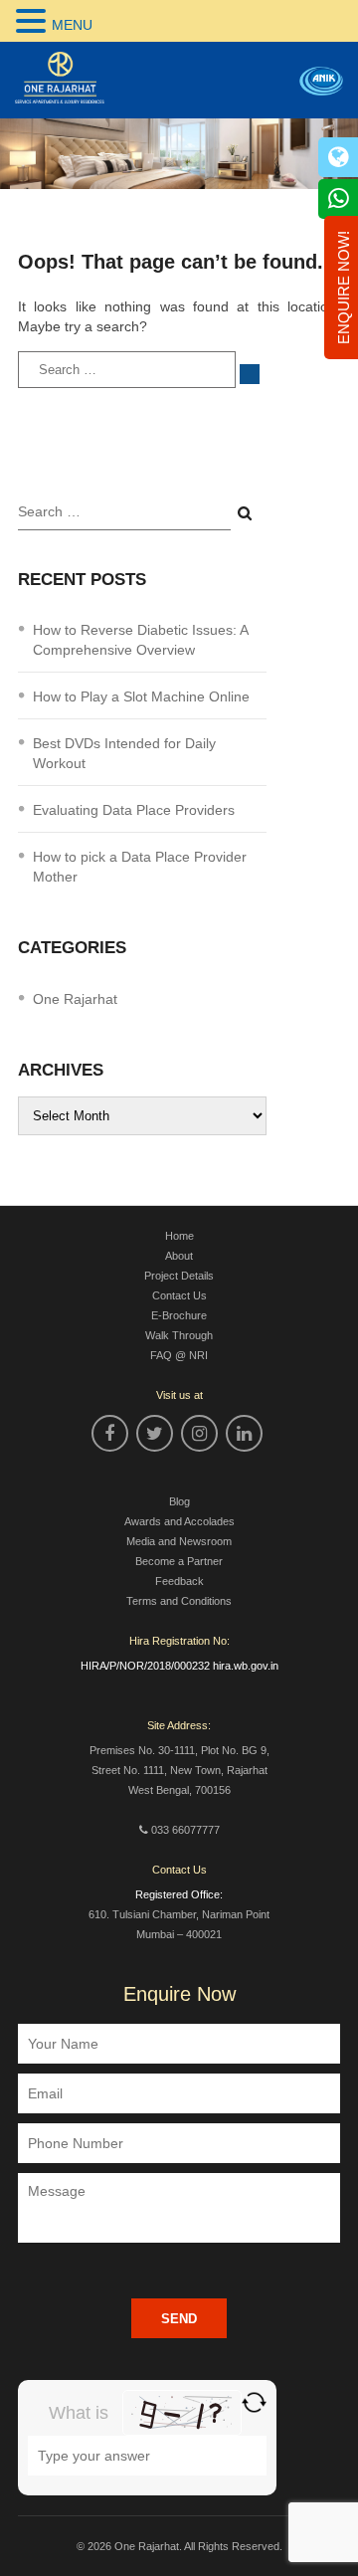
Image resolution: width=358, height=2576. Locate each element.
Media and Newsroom (179, 1541)
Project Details (179, 1276)
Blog (179, 1501)
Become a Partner (179, 1561)
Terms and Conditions (179, 1601)
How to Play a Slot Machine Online (141, 696)
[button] (34, 21)
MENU (72, 25)
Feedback (179, 1581)
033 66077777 (185, 1830)
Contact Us (179, 1295)
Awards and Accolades (179, 1521)
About (179, 1256)
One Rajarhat (75, 999)
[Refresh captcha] (254, 2402)
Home (179, 1236)
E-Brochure (179, 1315)
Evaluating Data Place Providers (134, 810)
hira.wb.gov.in (246, 1666)
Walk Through (179, 1335)
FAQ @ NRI (179, 1355)
